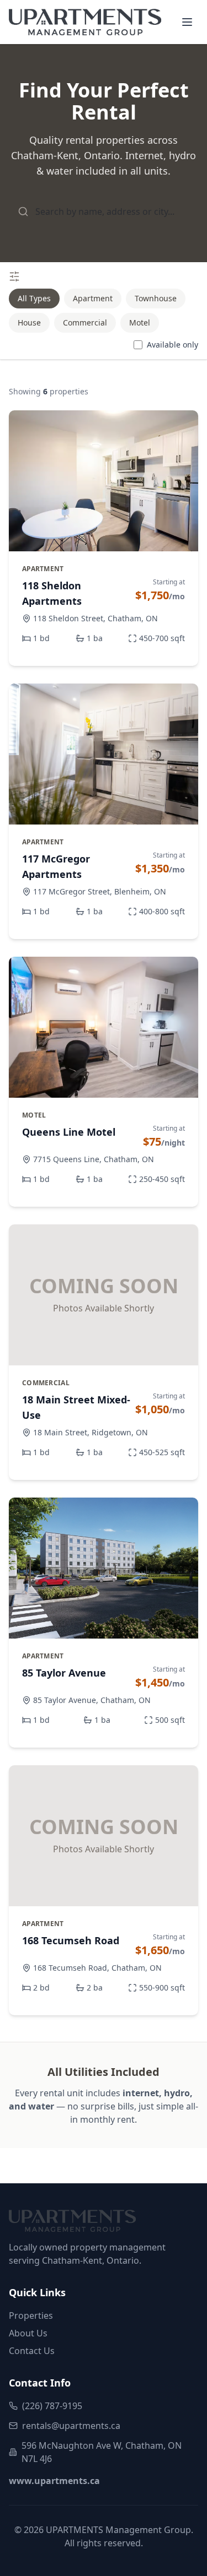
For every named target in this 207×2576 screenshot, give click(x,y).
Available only (173, 345)
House (29, 322)
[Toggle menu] (187, 22)
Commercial (85, 322)
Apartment (93, 298)
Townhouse (156, 298)
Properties (31, 2315)
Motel (140, 322)
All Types (34, 298)
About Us (28, 2333)
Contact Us (32, 2351)
